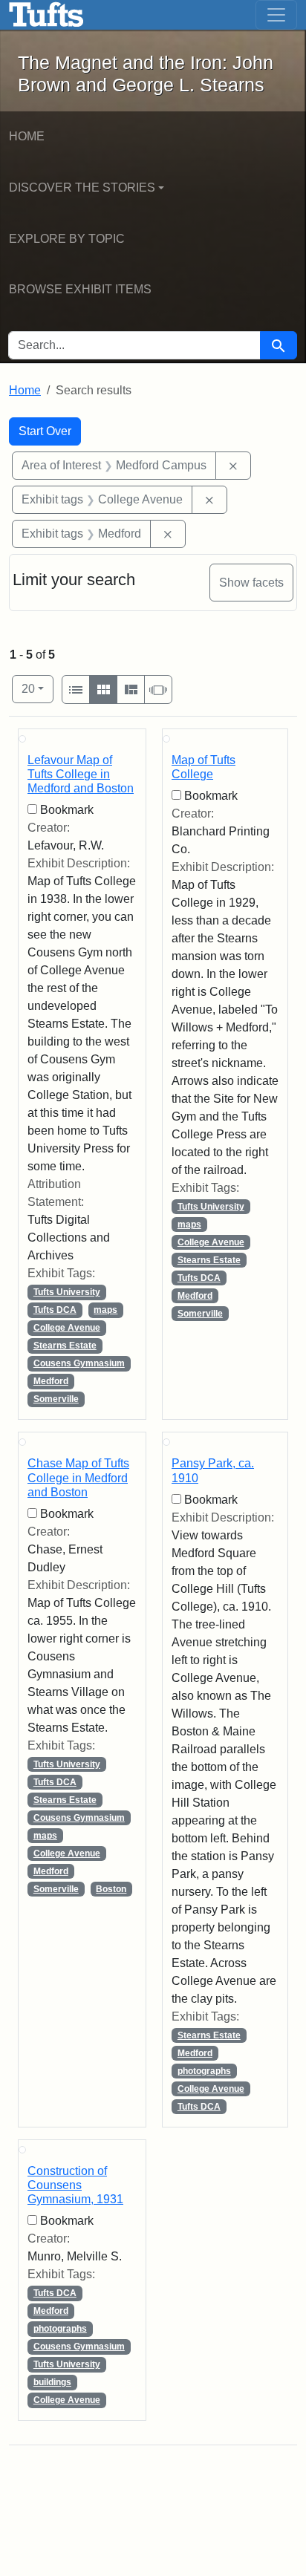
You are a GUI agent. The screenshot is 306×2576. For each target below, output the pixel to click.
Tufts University (67, 1292)
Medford (51, 1381)
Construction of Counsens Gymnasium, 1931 (75, 2185)
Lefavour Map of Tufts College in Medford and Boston (81, 774)
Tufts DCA (55, 1310)
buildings (52, 2382)
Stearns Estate (65, 1346)
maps (105, 1310)
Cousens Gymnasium (79, 1363)
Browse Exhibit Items (80, 289)
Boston (111, 1889)
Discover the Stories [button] (82, 188)
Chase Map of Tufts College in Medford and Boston (78, 1477)
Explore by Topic (67, 239)
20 (38, 688)
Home (27, 136)
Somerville (56, 1399)
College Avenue (67, 1328)
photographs (204, 2071)
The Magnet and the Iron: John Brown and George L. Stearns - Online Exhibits (46, 15)
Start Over (45, 431)
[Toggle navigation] (276, 15)
